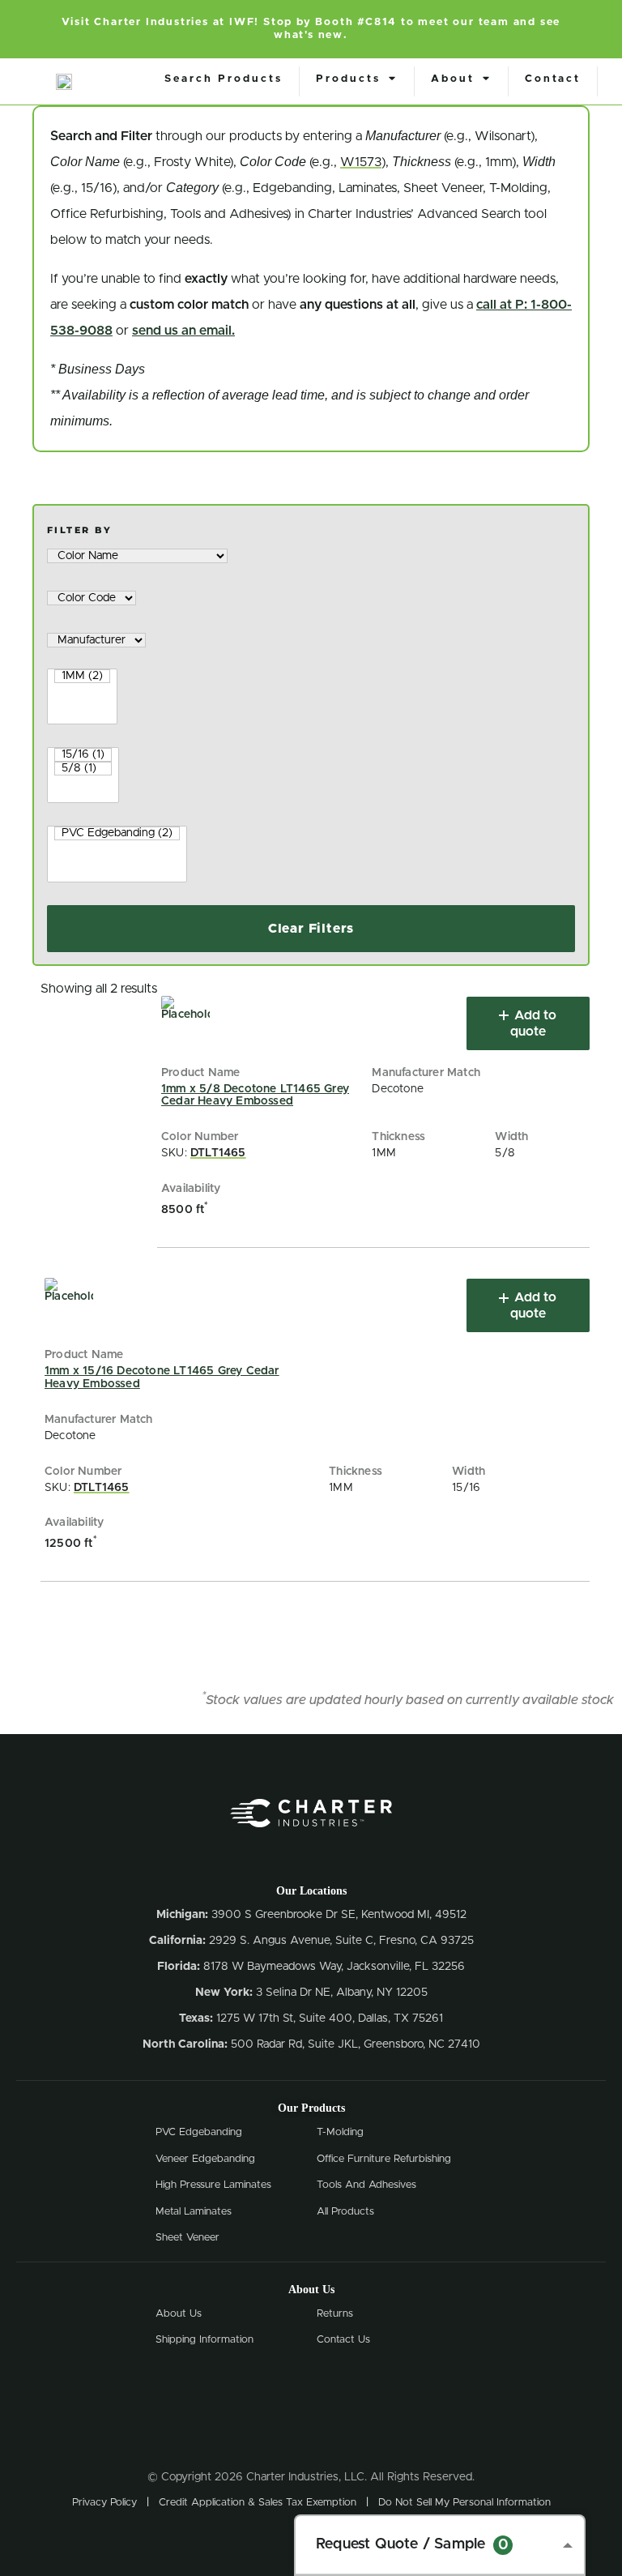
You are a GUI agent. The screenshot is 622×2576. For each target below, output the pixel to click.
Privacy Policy (104, 2503)
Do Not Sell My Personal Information (464, 2503)
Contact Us (343, 2340)
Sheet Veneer (187, 2238)
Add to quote (534, 1023)
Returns (335, 2314)
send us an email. (183, 331)
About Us (179, 2314)
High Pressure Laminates (213, 2185)
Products (348, 79)
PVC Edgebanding (199, 2132)
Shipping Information (204, 2340)
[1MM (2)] (82, 676)
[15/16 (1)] (83, 755)
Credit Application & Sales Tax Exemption (258, 2503)
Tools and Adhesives (366, 2185)
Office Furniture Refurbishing (384, 2159)
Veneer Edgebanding (205, 2159)
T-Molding (340, 2132)
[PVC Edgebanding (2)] (117, 833)
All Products (345, 2212)
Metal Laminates (194, 2212)
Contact (553, 79)
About (453, 79)
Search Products (224, 79)
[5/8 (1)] (83, 769)
